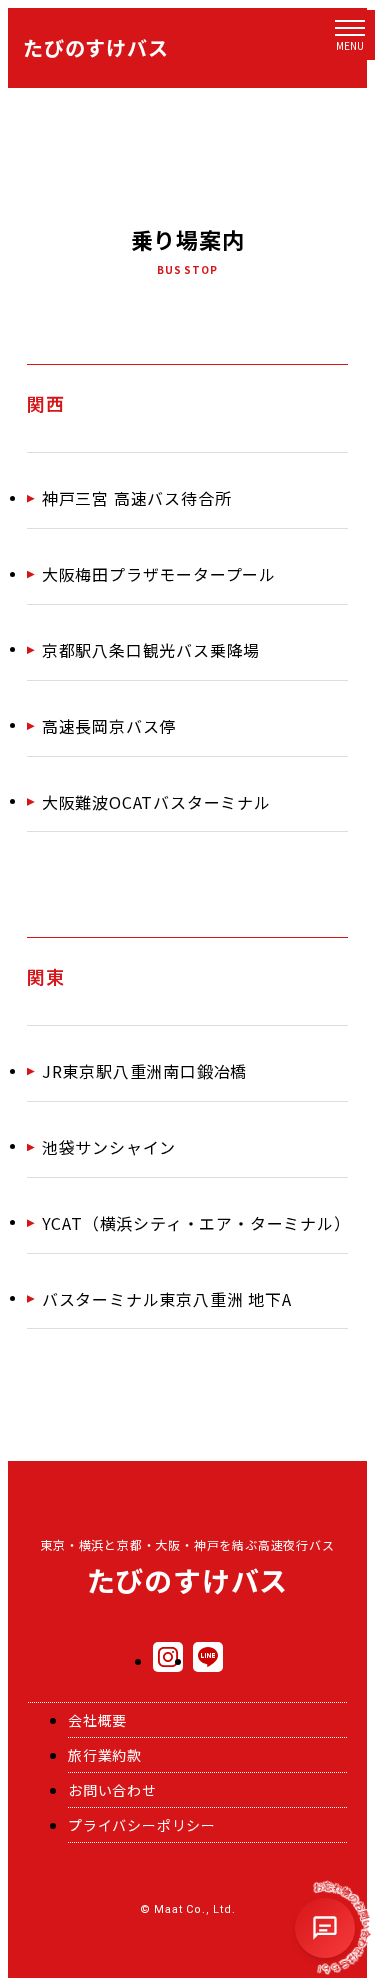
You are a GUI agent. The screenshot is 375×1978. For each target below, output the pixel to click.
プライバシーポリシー (142, 1825)
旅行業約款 (105, 1755)
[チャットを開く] (325, 1928)
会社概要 (97, 1720)
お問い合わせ (112, 1790)
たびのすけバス (96, 47)
